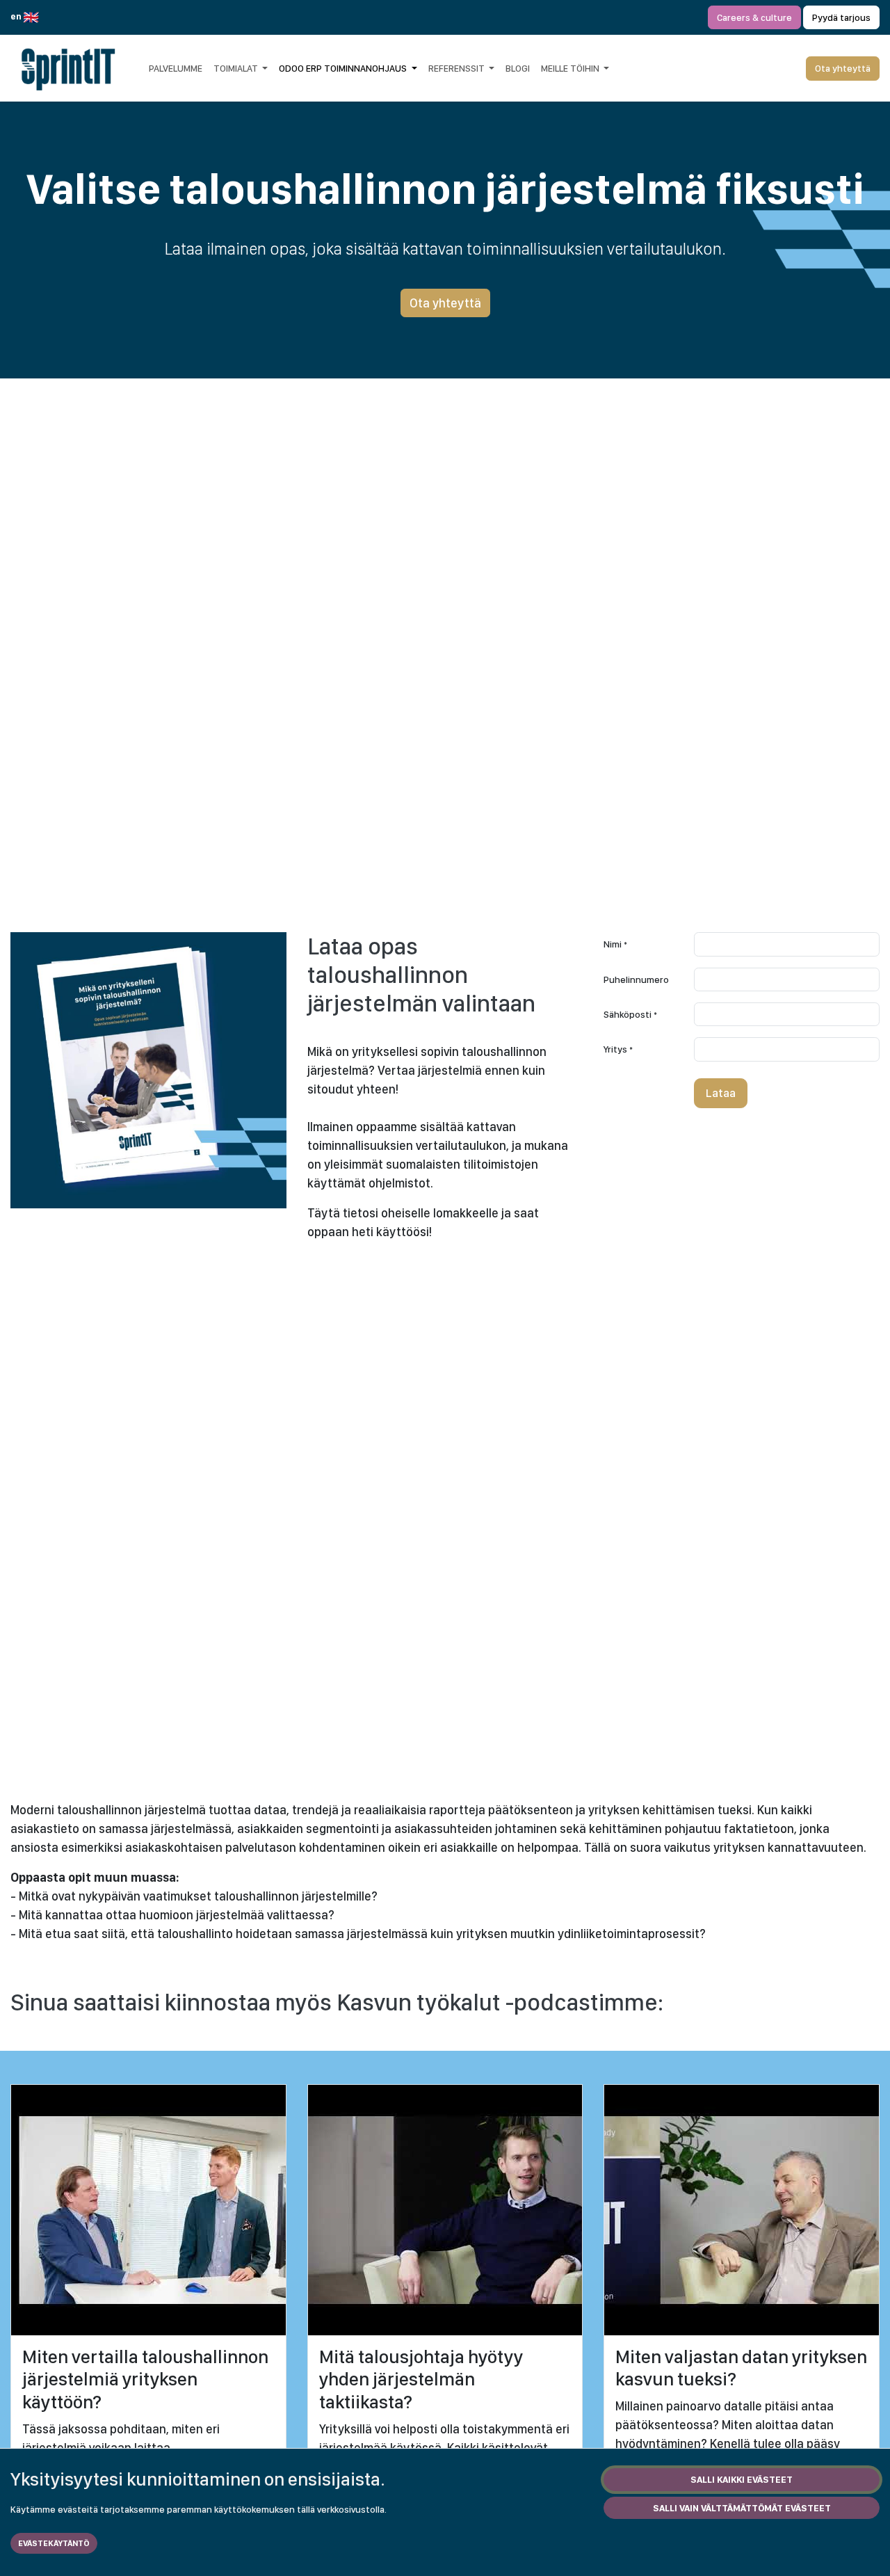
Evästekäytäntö (54, 2543)
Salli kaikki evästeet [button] (742, 2479)
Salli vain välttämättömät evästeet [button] (742, 2508)
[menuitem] (176, 68)
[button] (721, 1094)
